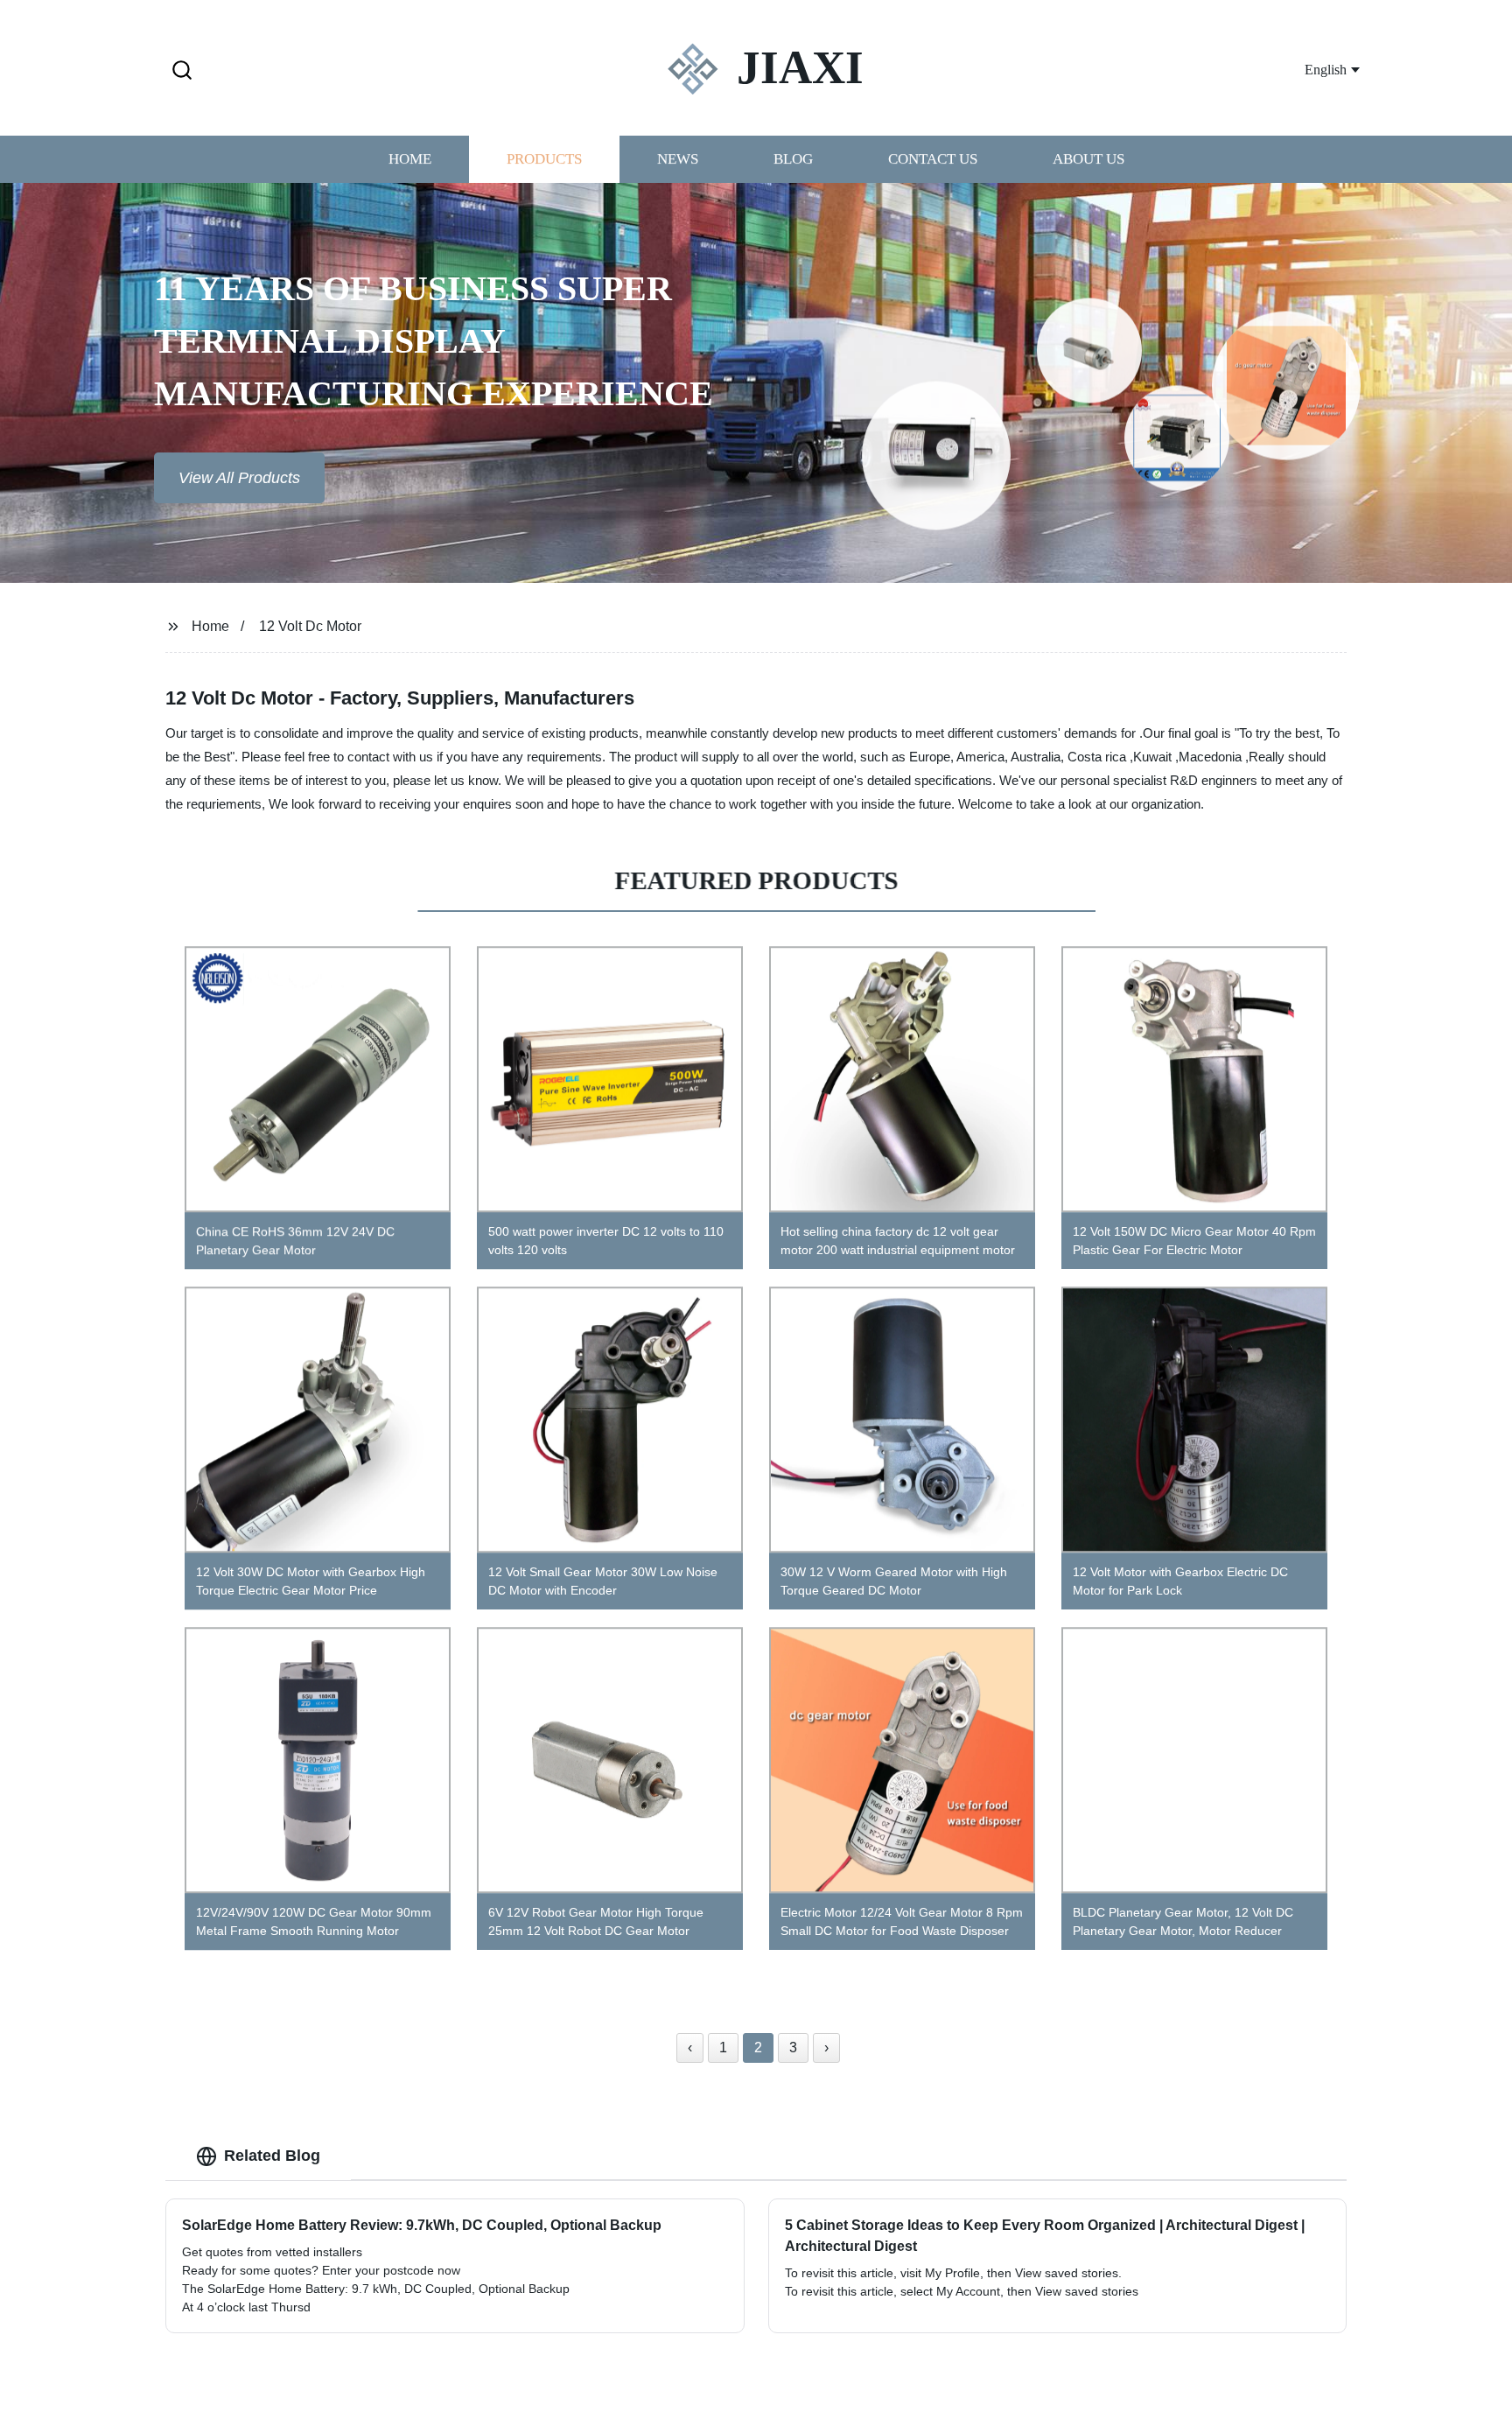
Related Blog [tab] (272, 2156)
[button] (182, 71)
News (678, 160)
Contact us (933, 160)
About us (1088, 160)
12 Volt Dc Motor (310, 626)
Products (544, 160)
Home (410, 160)
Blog (793, 160)
